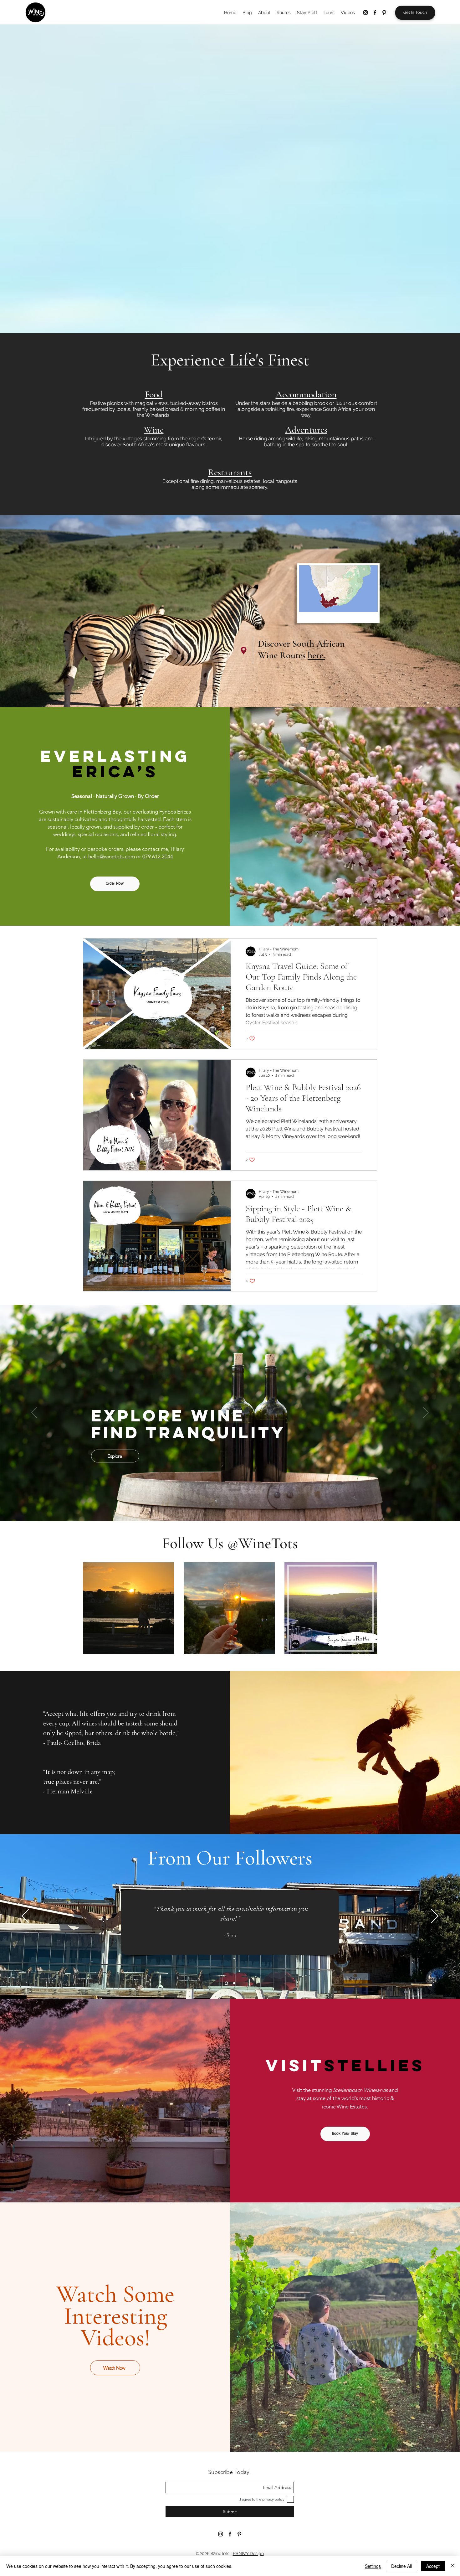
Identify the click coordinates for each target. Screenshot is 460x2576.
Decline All (401, 2566)
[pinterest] (384, 13)
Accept (433, 2566)
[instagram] (365, 13)
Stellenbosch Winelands (360, 2090)
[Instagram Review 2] (234, 1983)
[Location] (244, 650)
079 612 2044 (158, 856)
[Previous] (34, 1413)
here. (316, 655)
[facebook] (375, 13)
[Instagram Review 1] (226, 1983)
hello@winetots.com (112, 856)
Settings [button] (373, 2566)
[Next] (426, 1413)
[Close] (452, 2566)
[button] (410, 2378)
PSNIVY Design (248, 2553)
